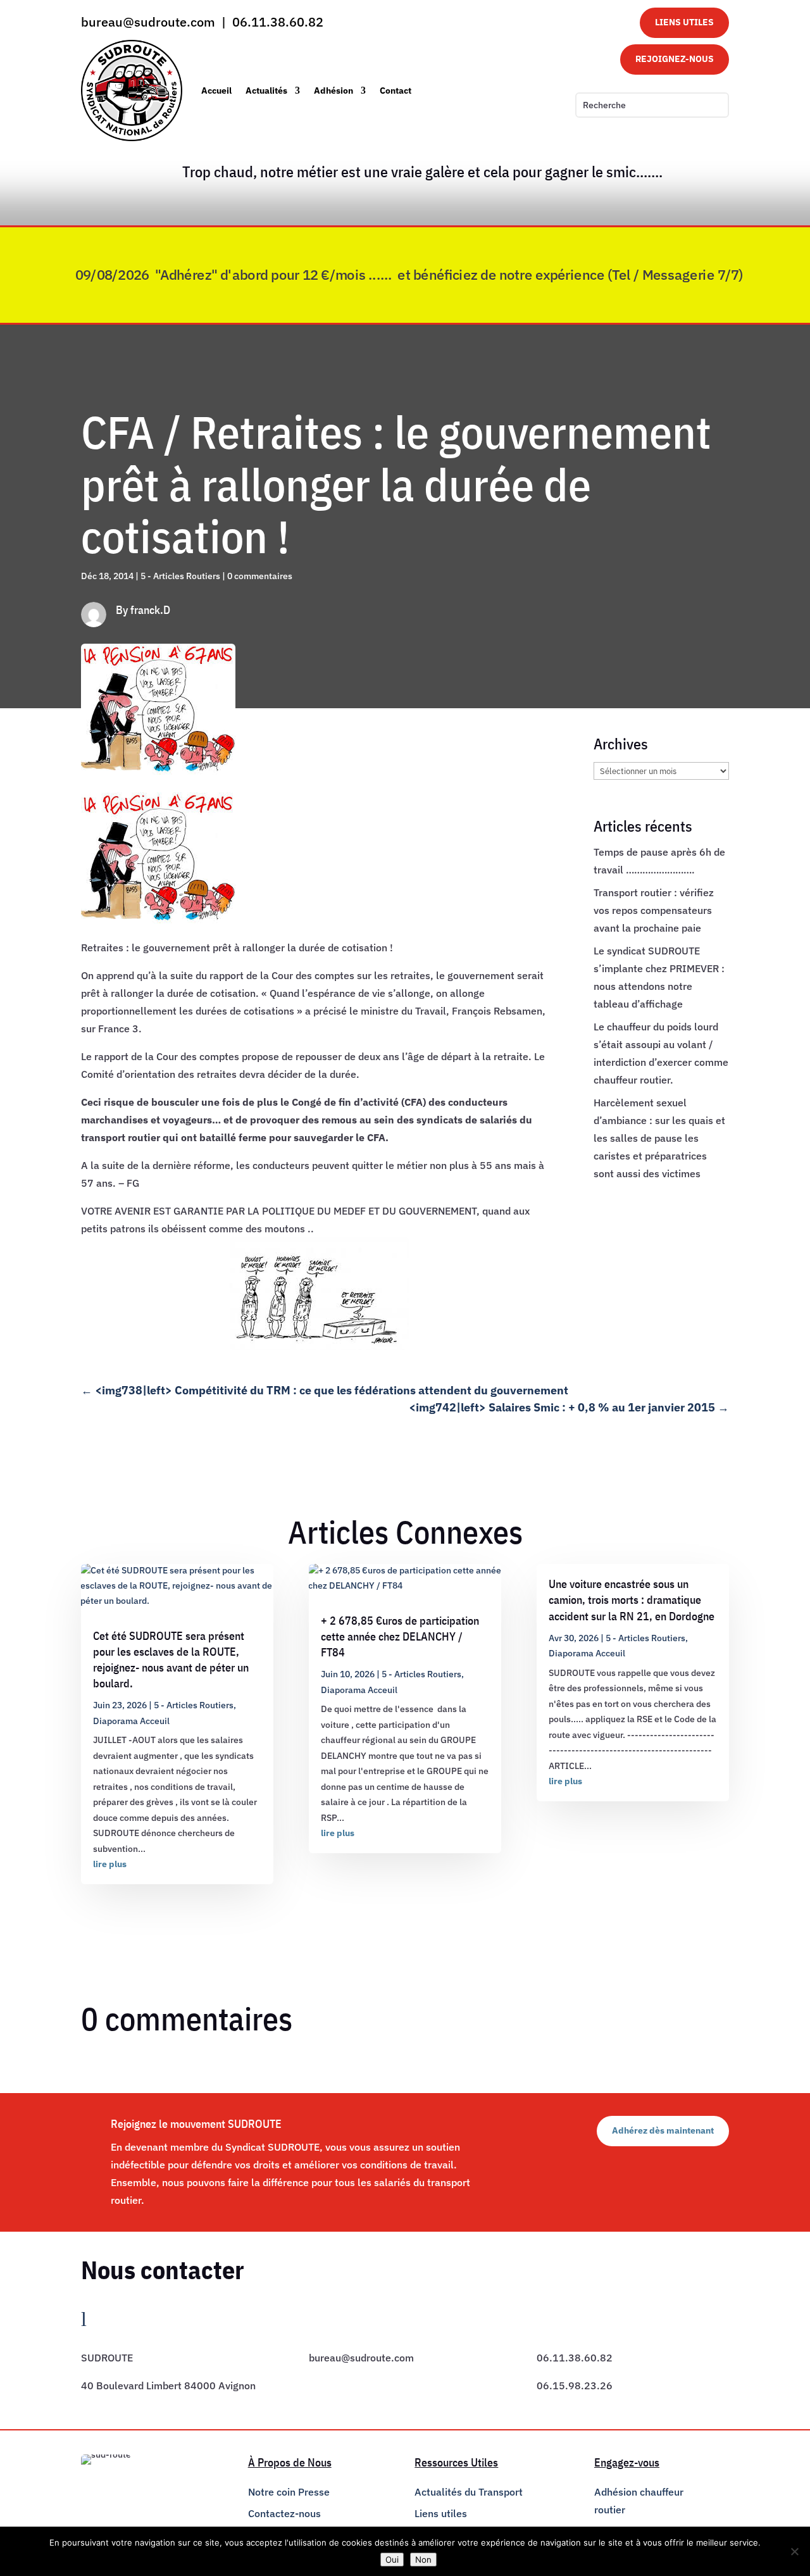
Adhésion (333, 91)
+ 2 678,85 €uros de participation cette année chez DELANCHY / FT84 (400, 1636)
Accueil (216, 91)
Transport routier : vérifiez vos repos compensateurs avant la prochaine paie (654, 910)
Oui (392, 2560)
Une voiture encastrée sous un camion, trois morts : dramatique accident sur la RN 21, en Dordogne (632, 1600)
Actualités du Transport (469, 2492)
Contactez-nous (284, 2513)
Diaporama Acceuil (131, 1721)
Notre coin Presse (289, 2492)
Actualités (266, 91)
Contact (396, 91)
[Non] (794, 2551)
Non (423, 2560)
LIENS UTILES (684, 22)
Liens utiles (441, 2513)
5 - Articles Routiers (180, 576)
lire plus (110, 1864)
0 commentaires (260, 576)
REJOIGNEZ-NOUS (675, 59)
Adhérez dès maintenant (663, 2130)
